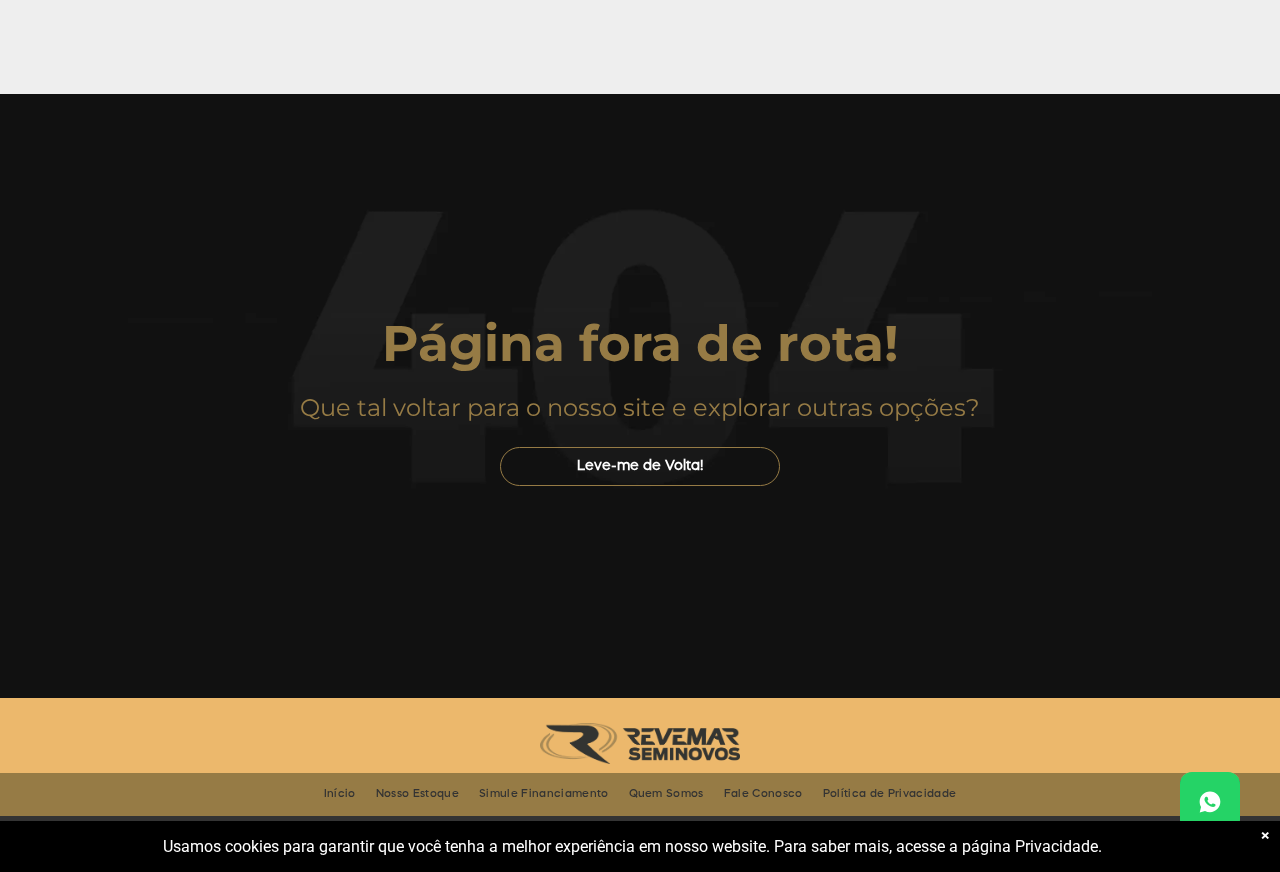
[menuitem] (340, 794)
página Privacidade (1030, 846)
